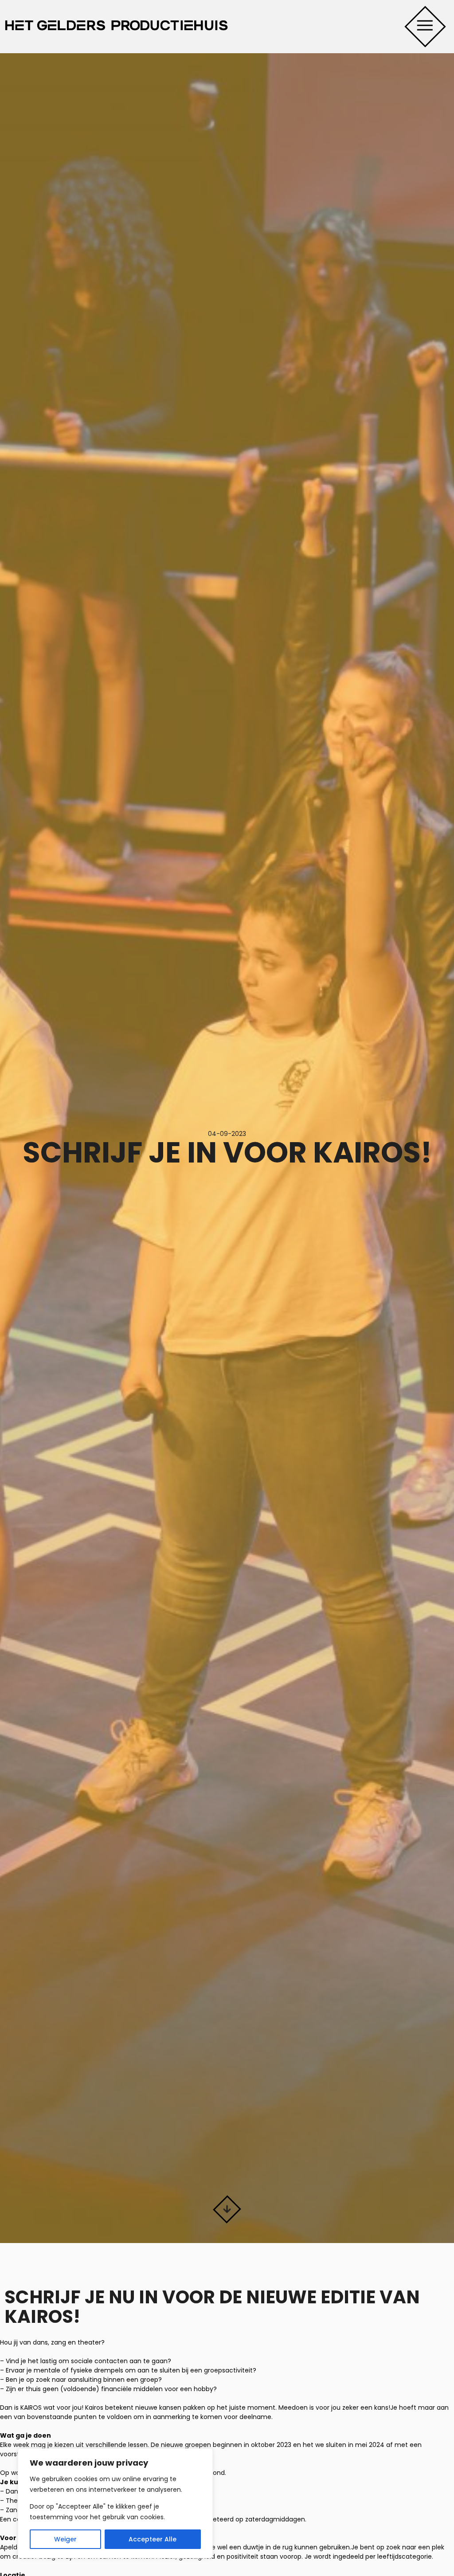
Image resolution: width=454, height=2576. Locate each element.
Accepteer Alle (153, 2539)
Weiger (65, 2539)
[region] (115, 2503)
